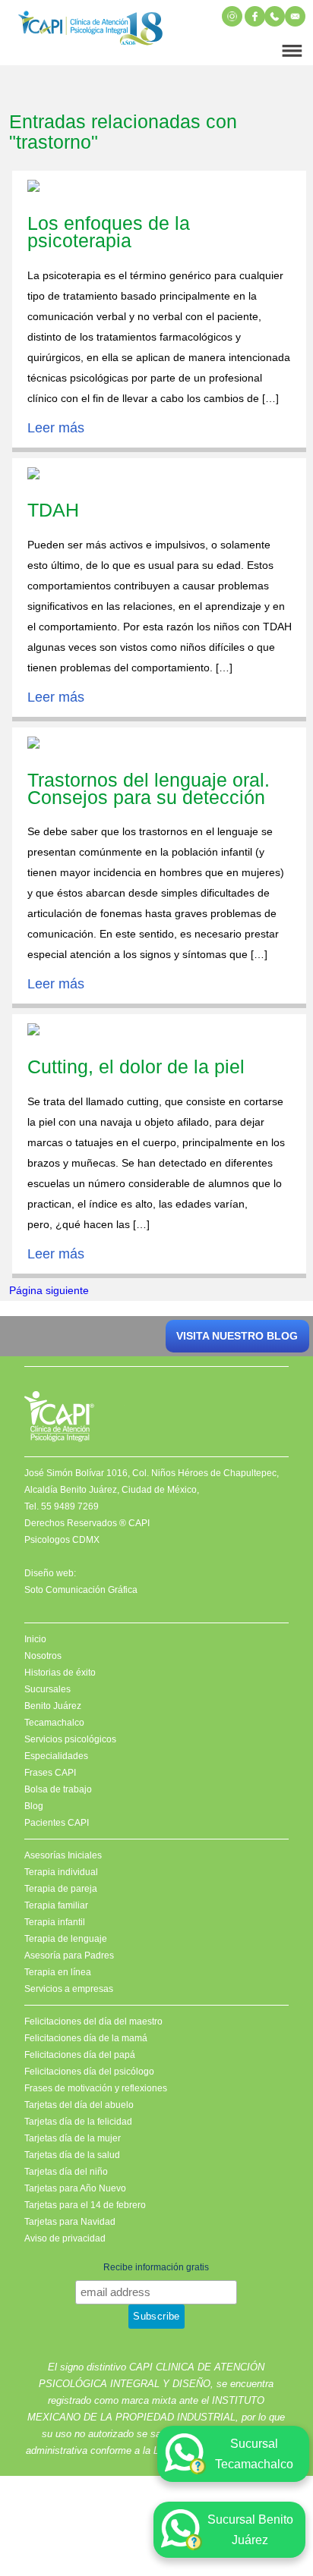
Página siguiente (49, 1290)
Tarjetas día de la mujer (73, 2138)
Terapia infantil (55, 1922)
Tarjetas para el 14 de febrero (85, 2205)
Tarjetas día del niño (66, 2172)
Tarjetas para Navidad (70, 2222)
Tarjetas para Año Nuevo (75, 2188)
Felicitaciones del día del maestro (93, 2022)
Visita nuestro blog (237, 1336)
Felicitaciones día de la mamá (86, 2038)
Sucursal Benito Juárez (250, 2530)
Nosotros (43, 1656)
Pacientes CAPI (57, 1823)
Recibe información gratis (156, 2267)
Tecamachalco (54, 1723)
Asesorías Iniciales (63, 1855)
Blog (34, 1806)
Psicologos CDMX (62, 1540)
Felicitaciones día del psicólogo (89, 2072)
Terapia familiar (56, 1905)
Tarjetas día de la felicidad (78, 2122)
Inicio (35, 1639)
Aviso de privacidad (65, 2238)
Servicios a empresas (69, 1989)
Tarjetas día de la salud (72, 2155)
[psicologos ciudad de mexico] (90, 31)
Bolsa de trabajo (58, 1789)
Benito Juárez (53, 1706)
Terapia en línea (58, 1972)
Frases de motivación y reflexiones (96, 2088)
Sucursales (47, 1689)
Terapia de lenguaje (66, 1939)
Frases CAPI (50, 1773)
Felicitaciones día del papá (80, 2055)
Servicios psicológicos (70, 1739)
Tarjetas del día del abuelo (79, 2105)
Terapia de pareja (61, 1889)
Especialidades (56, 1756)
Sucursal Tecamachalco (254, 2454)
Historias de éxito (60, 1673)
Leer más (56, 428)
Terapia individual (61, 1872)
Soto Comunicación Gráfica (81, 1590)
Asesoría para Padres (69, 1956)
